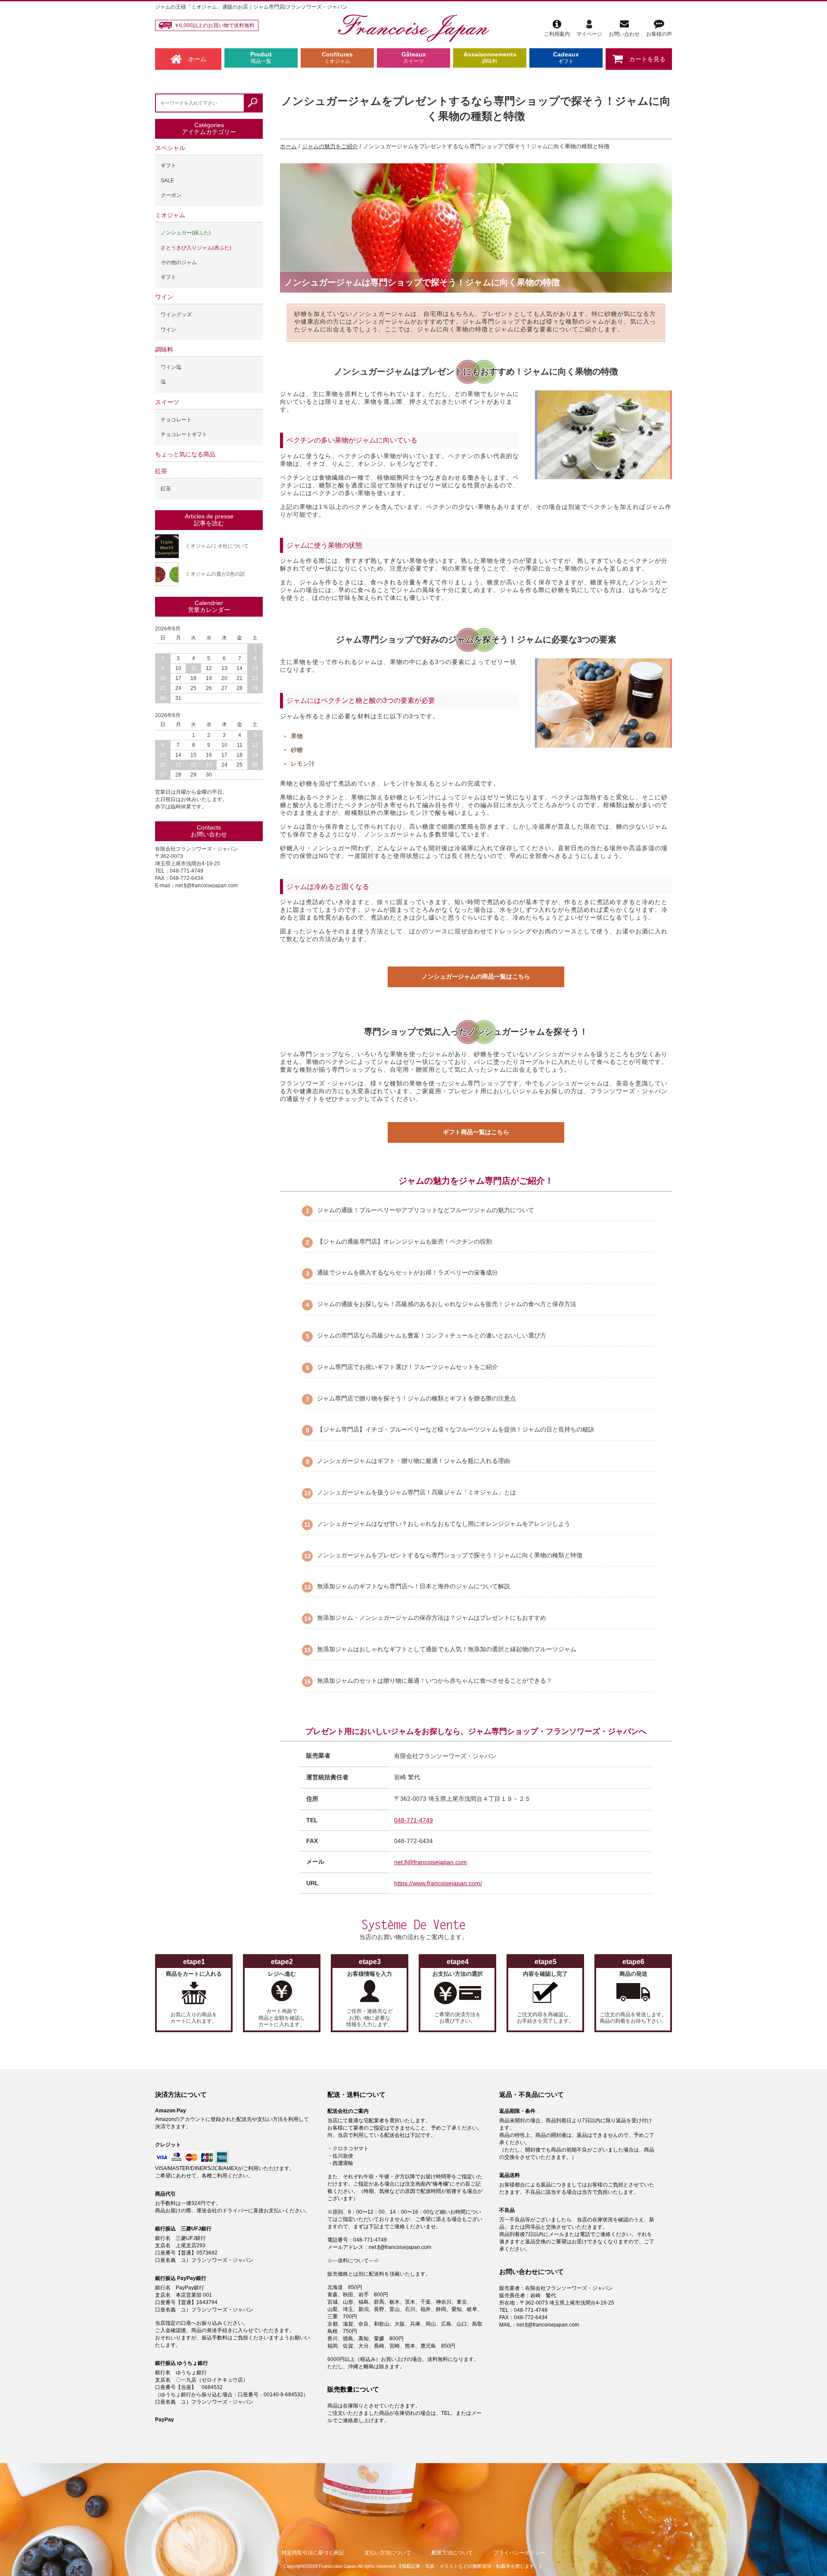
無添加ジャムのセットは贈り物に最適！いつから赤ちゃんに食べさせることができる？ (435, 1681)
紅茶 (161, 471)
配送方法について (452, 2553)
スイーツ (167, 402)
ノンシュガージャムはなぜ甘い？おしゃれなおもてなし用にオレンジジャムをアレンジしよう (444, 1524)
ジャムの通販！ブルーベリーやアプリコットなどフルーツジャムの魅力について (426, 1210)
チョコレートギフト (184, 434)
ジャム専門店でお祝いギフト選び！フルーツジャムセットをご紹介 (407, 1367)
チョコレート (176, 420)
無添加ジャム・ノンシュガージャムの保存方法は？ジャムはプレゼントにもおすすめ (432, 1618)
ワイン (164, 297)
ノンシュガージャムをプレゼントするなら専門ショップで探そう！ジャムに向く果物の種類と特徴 (450, 1555)
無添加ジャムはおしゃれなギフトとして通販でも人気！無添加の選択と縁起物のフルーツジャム (447, 1649)
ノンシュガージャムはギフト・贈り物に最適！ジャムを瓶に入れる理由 (413, 1461)
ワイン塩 (171, 367)
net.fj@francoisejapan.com (431, 1862)
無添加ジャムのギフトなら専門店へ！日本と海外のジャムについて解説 (413, 1586)
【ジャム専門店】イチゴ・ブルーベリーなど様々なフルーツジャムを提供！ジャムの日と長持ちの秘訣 (456, 1429)
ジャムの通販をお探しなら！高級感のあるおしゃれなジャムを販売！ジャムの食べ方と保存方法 (447, 1304)
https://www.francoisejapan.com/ (438, 1883)
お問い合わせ (624, 34)
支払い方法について (388, 2553)
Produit (261, 58)
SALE (167, 181)
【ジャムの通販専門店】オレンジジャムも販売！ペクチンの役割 (404, 1241)
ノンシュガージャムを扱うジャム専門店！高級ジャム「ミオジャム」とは (417, 1492)
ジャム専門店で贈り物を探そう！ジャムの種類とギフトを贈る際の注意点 (417, 1398)
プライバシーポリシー (519, 2553)
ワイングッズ (176, 315)
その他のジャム (179, 262)
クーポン (171, 195)
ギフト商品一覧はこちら (476, 1132)
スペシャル (170, 148)
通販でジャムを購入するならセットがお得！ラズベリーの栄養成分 (407, 1272)
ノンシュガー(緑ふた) (186, 233)
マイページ (589, 34)
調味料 (164, 349)
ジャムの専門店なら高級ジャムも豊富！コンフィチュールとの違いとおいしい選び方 (432, 1335)
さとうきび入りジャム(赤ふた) (196, 248)
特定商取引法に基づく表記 (313, 2553)
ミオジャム (170, 215)
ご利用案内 (557, 34)
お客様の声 (659, 34)
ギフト (168, 165)
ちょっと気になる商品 (185, 454)
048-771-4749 (413, 1820)
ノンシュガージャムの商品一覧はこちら (476, 976)
